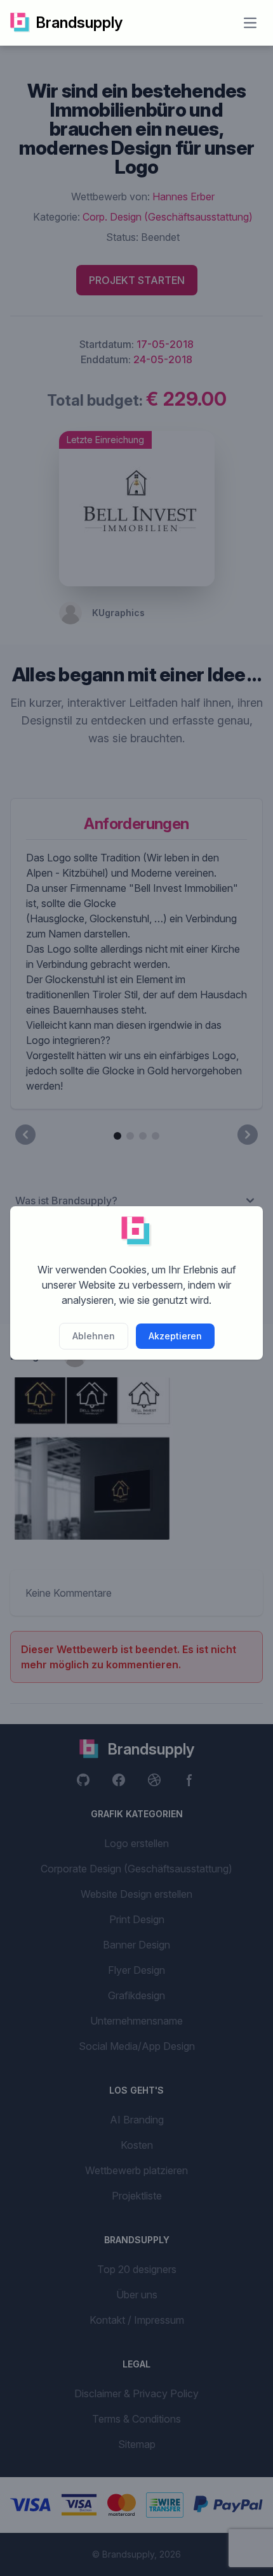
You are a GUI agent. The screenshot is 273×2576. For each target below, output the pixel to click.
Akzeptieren (175, 1336)
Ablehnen (94, 1336)
